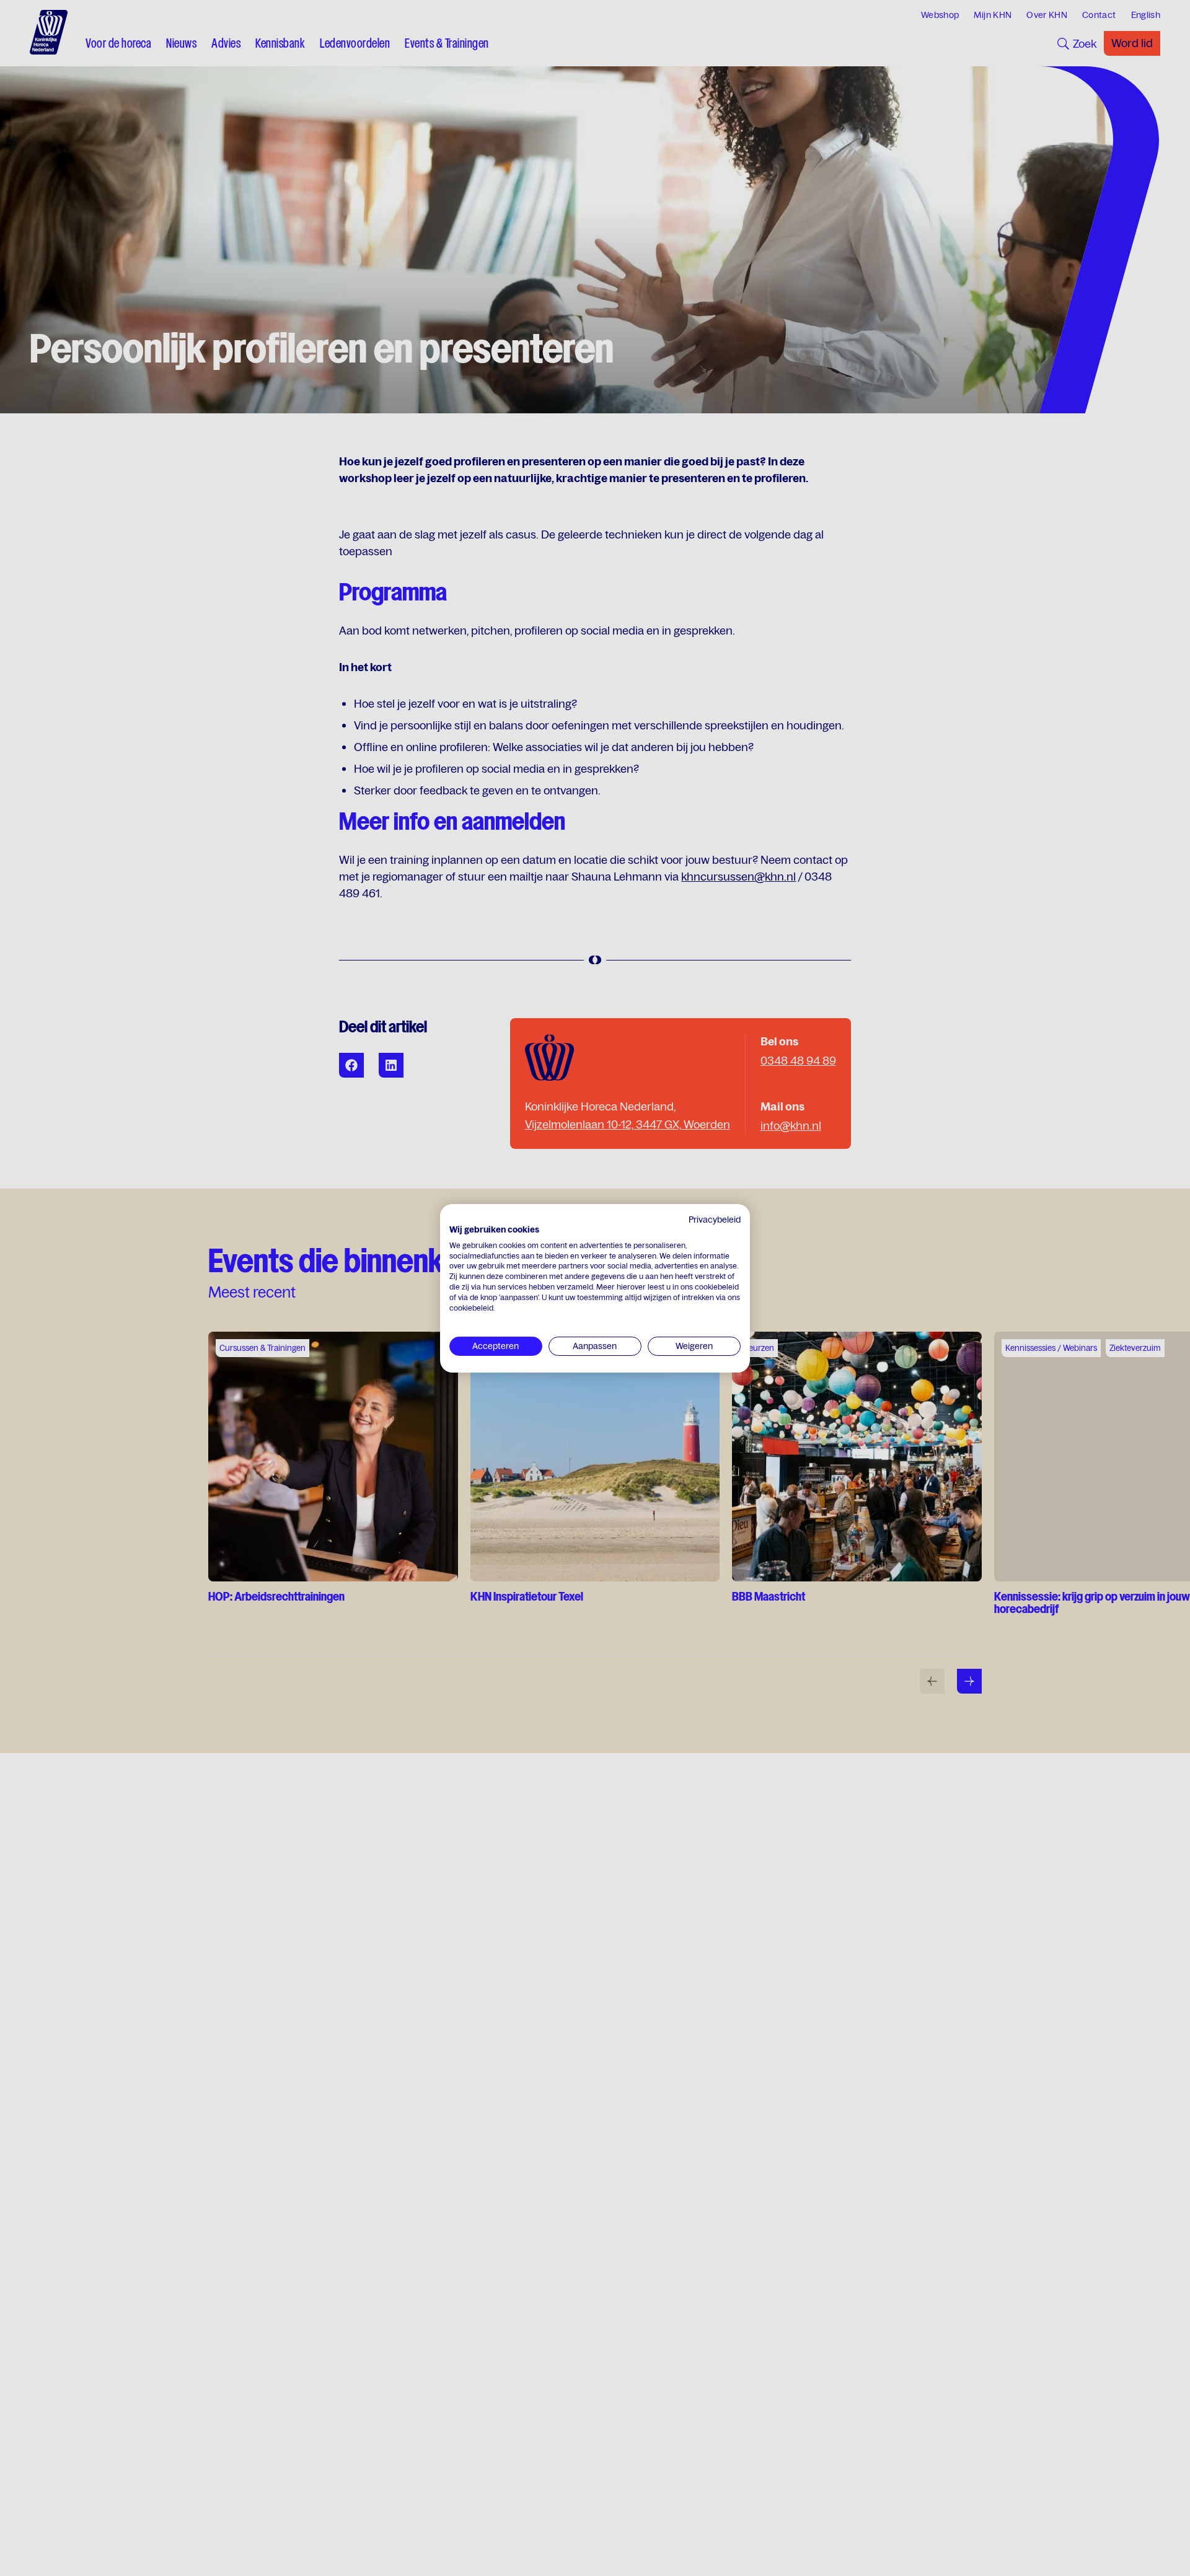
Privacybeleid (715, 1220)
